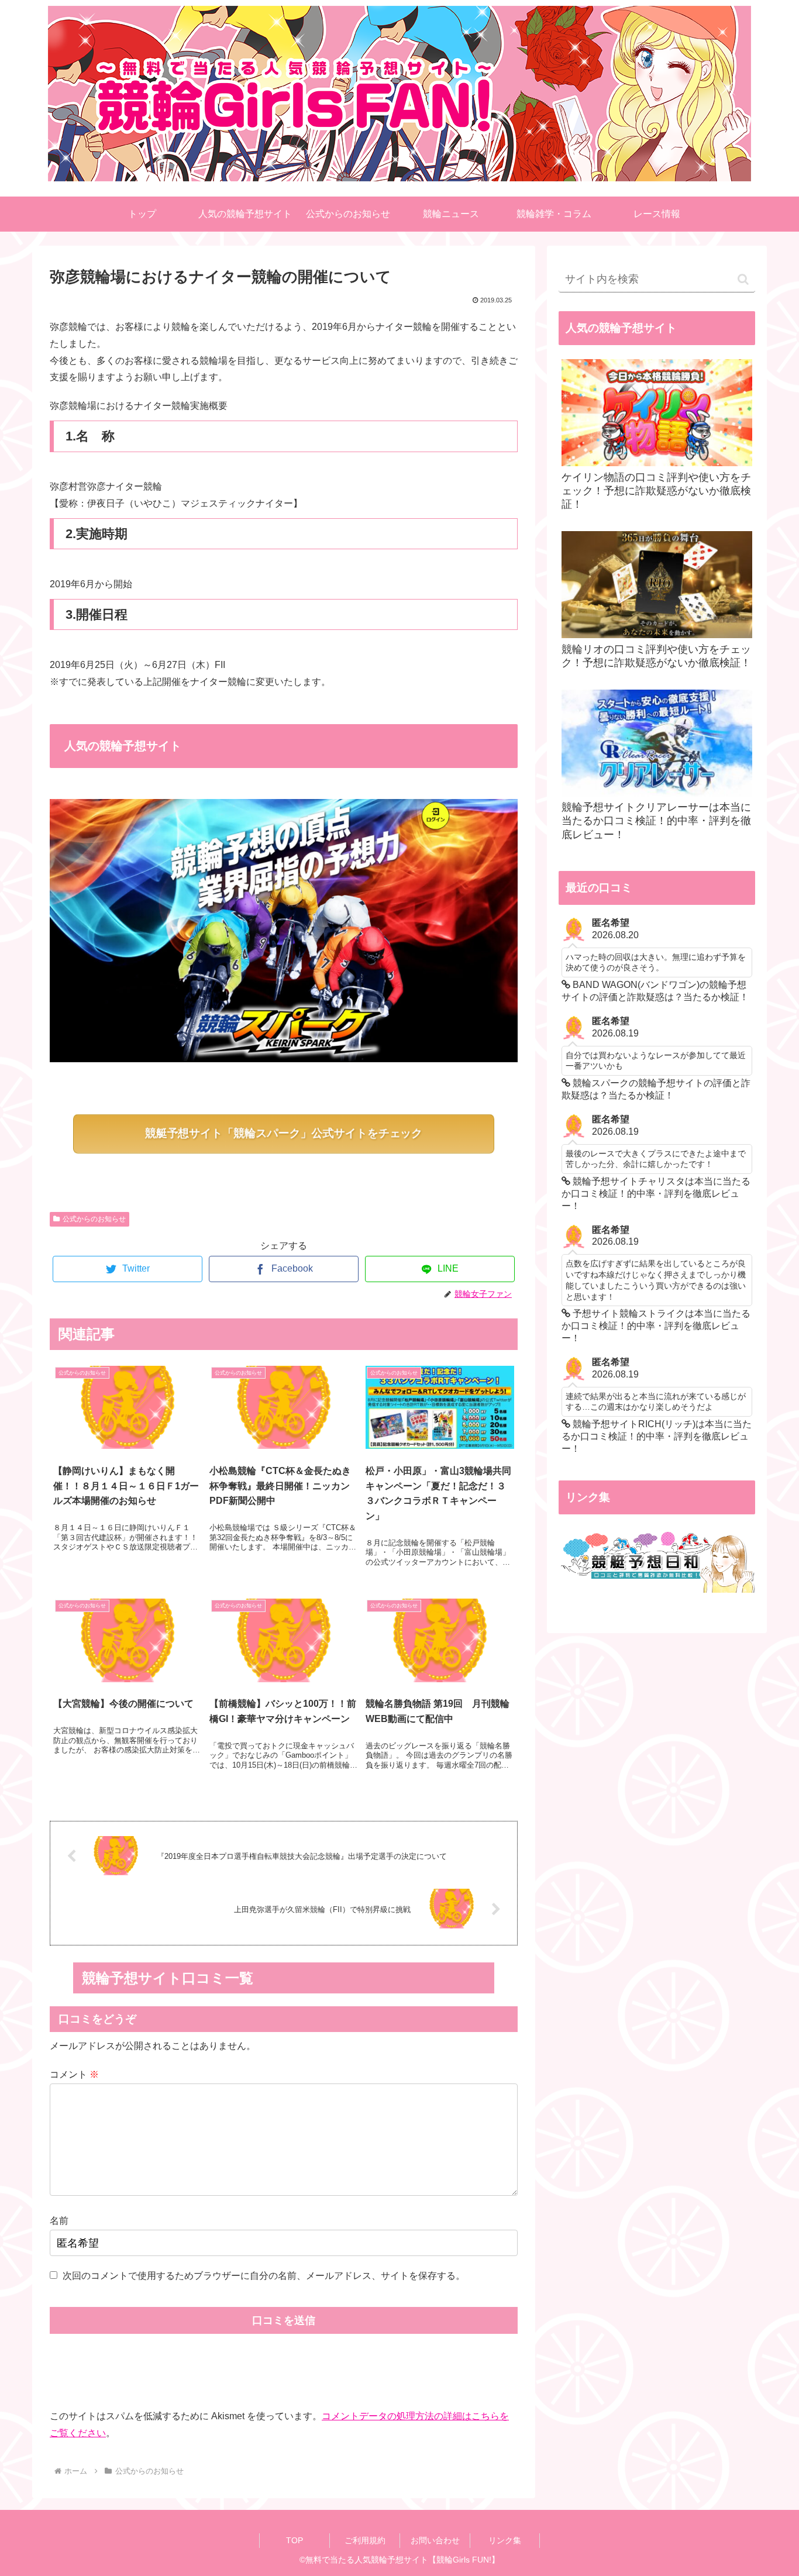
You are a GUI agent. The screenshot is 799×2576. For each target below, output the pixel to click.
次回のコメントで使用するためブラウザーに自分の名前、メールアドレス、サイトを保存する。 (264, 2276)
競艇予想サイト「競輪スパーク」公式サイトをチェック (284, 1133)
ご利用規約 (365, 2540)
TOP (295, 2540)
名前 (59, 2221)
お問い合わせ (435, 2540)
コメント (74, 2074)
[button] (743, 279)
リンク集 (505, 2540)
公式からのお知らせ (94, 1219)
